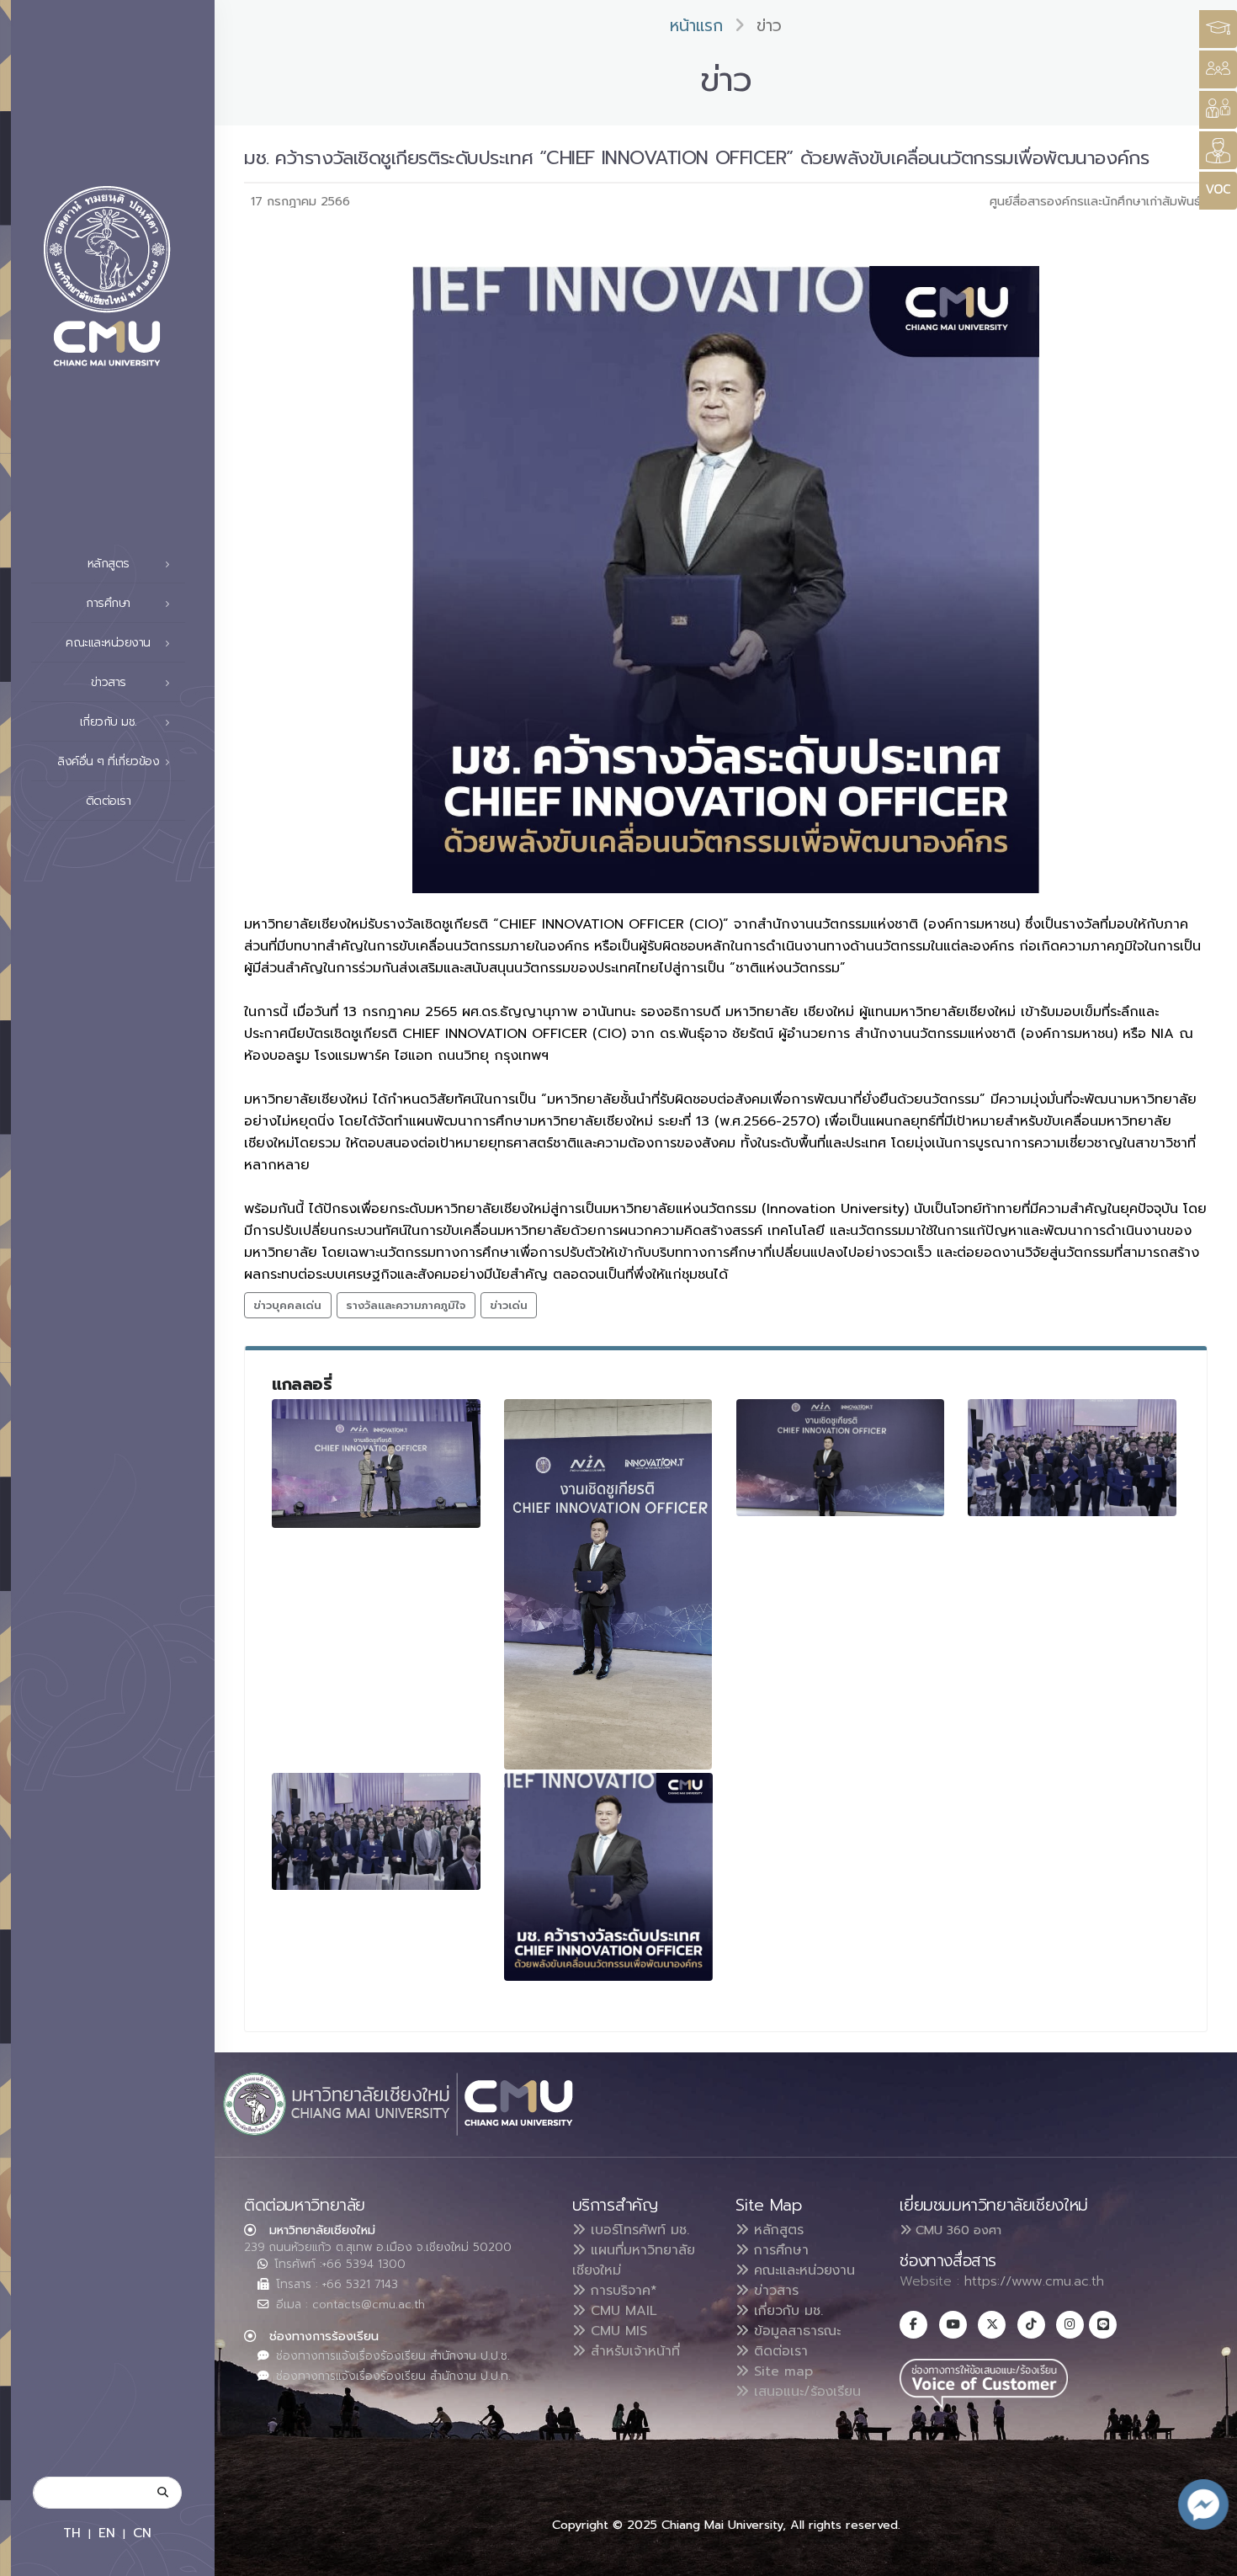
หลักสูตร (776, 2230)
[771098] (376, 1831)
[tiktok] (1031, 2325)
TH (72, 2533)
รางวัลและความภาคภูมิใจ (406, 1305)
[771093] (841, 1458)
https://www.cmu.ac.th (1034, 2281)
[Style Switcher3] (1218, 29)
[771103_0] (376, 1464)
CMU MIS (616, 2331)
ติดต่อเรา (109, 801)
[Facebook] (913, 2325)
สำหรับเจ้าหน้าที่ (633, 2351)
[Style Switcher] (1218, 69)
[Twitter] (992, 2325)
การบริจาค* (621, 2291)
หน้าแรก (696, 26)
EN (107, 2533)
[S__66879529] (608, 1877)
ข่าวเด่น (509, 1305)
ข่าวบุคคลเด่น (287, 1305)
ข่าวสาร (774, 2291)
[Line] (1103, 2325)
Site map (781, 2371)
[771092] (608, 1584)
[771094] (1072, 1458)
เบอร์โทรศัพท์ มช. (637, 2230)
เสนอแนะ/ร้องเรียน (805, 2392)
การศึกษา (779, 2250)
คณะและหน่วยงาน (802, 2270)
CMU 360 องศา (956, 2230)
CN (142, 2533)
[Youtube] (953, 2325)
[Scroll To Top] (1208, 2557)
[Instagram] (1070, 2325)
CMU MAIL (621, 2311)
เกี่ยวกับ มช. (786, 2311)
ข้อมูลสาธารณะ (795, 2331)
